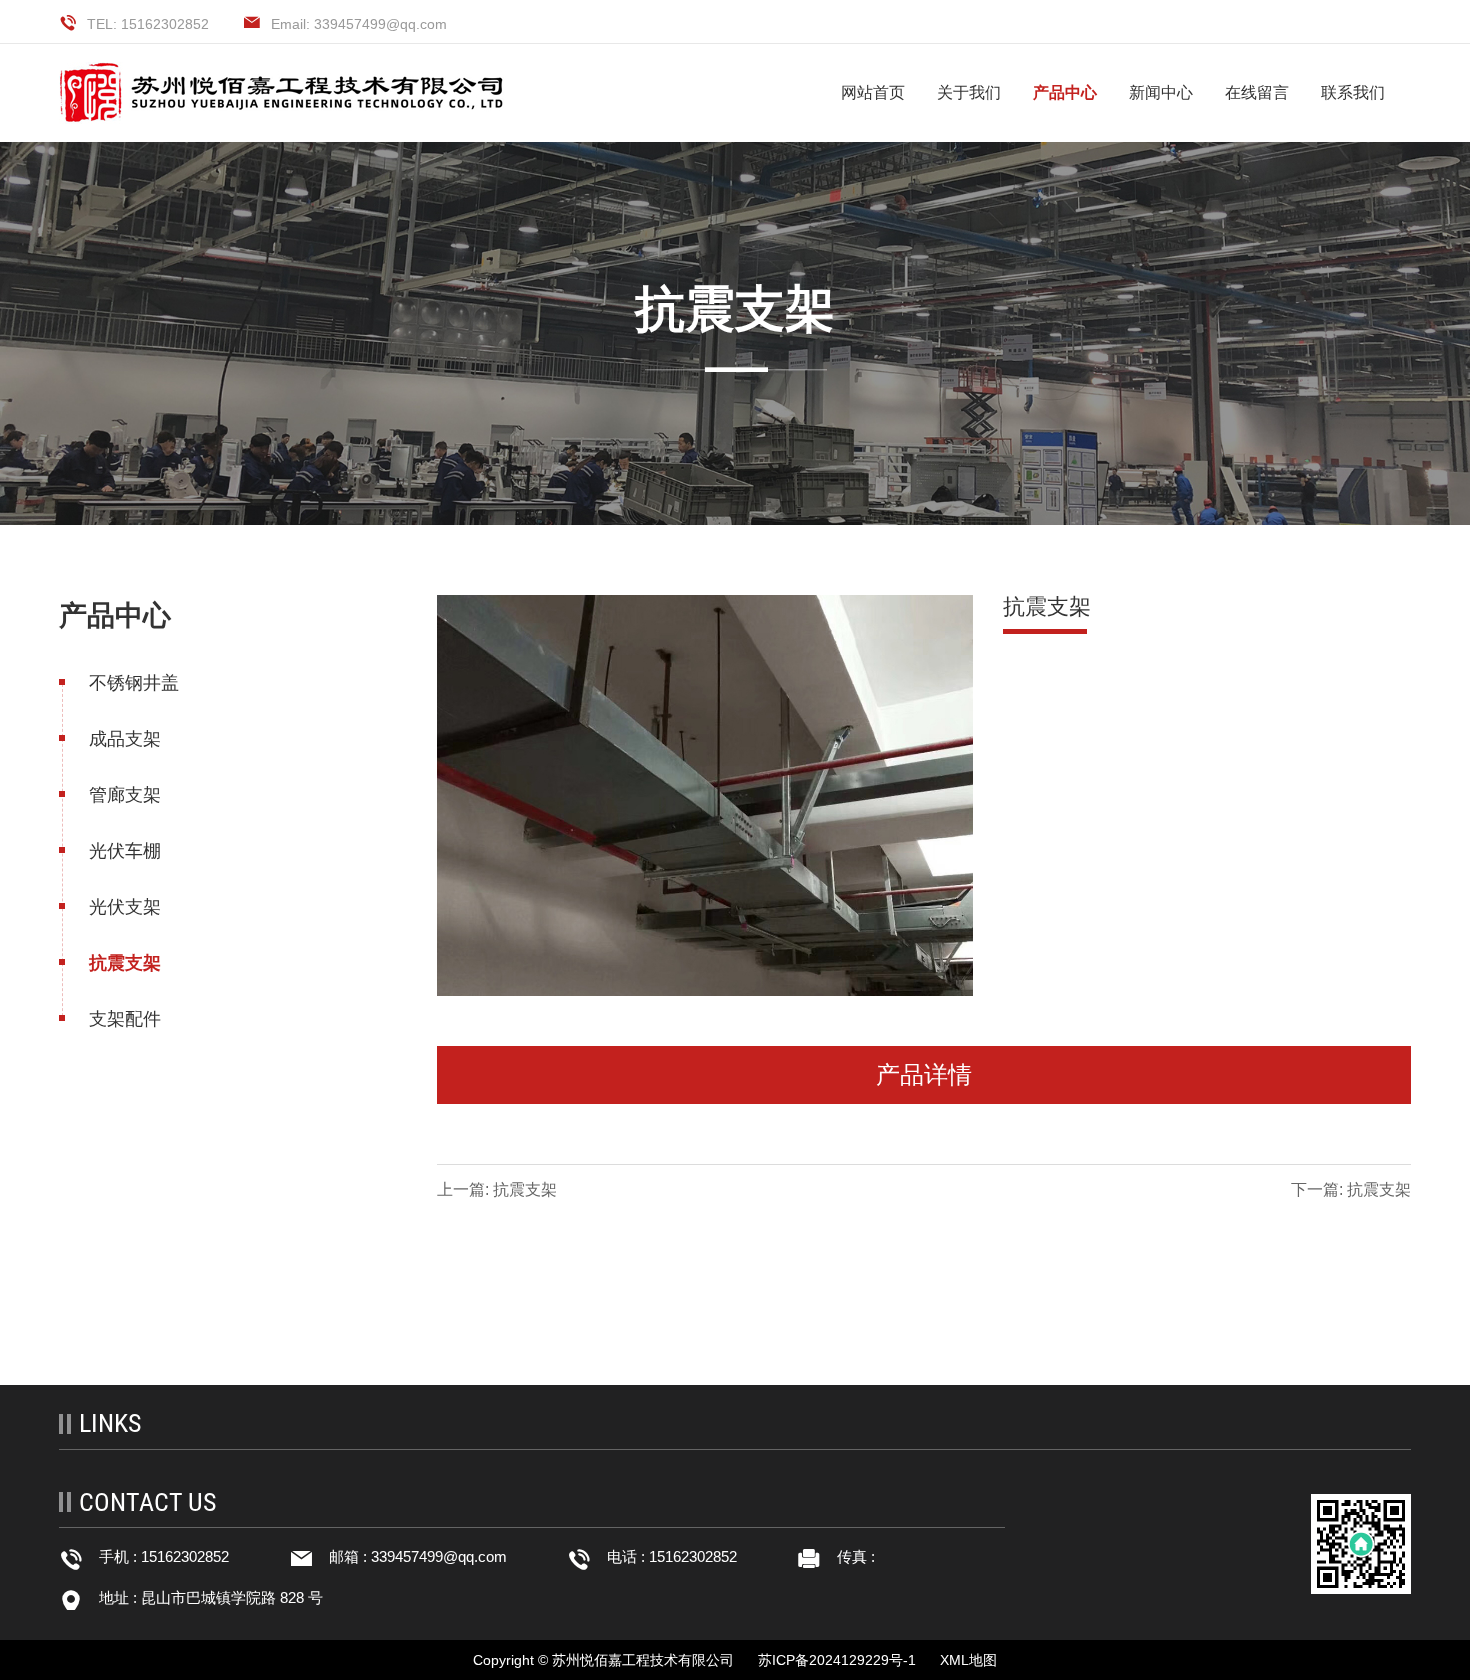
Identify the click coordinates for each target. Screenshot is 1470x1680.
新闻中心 (1161, 92)
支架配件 (125, 1019)
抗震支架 (125, 963)
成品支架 (125, 739)
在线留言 (1257, 92)
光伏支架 (125, 907)
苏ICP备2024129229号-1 (837, 1660)
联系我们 (1353, 92)
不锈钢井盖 (134, 683)
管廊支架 (125, 795)
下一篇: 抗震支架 (1351, 1189)
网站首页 (873, 92)
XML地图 (968, 1660)
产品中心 (1065, 92)
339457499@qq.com (439, 1556)
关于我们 (969, 92)
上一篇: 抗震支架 (497, 1189)
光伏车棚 (125, 851)
